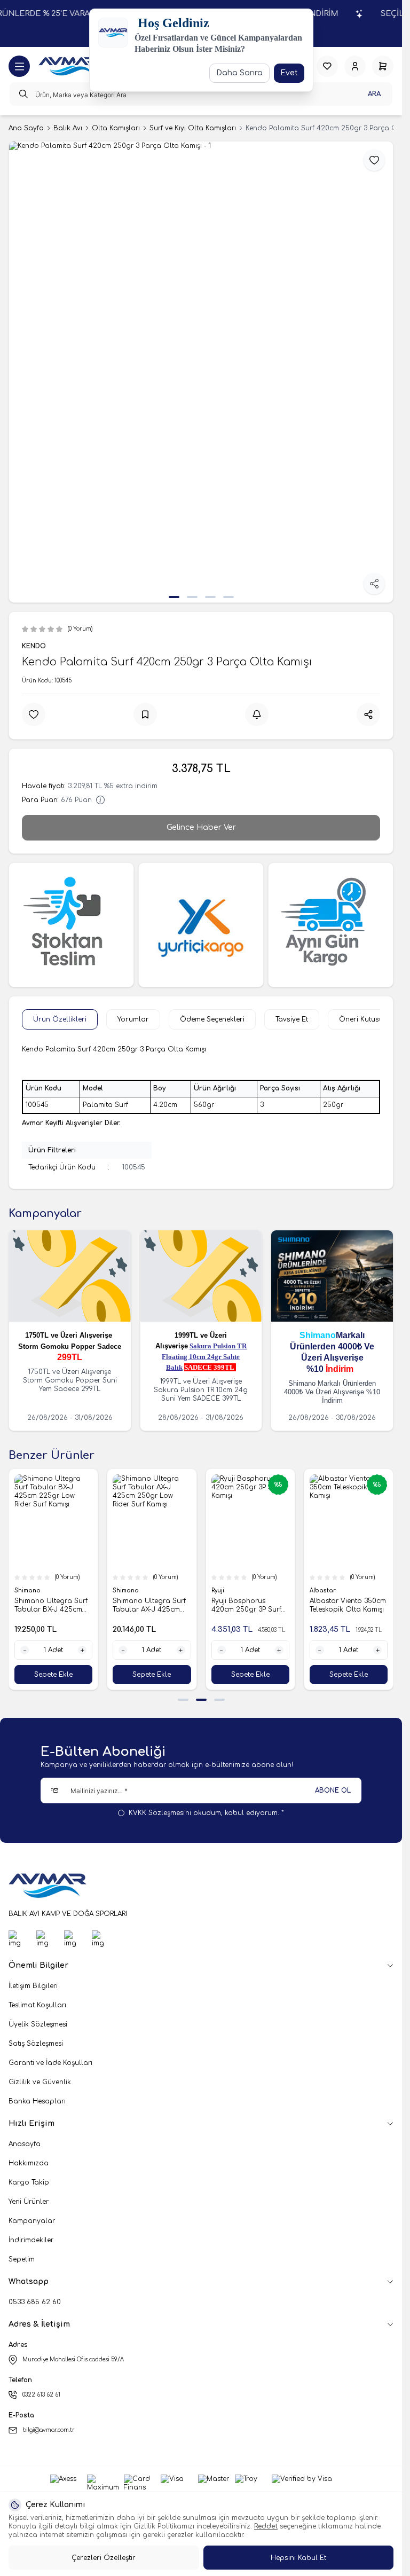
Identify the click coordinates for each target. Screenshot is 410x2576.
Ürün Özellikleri (60, 1019)
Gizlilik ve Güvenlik (40, 2082)
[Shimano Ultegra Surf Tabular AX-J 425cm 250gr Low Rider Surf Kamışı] (152, 1521)
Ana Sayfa (26, 128)
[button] (174, 597)
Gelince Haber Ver (201, 827)
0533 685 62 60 (35, 2302)
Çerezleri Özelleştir (104, 2558)
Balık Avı (68, 128)
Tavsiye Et (292, 1019)
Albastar (324, 1591)
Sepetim (22, 2259)
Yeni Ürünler (29, 2202)
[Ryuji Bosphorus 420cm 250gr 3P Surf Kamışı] (250, 1521)
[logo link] (68, 66)
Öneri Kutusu (361, 1019)
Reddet (266, 2526)
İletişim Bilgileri (33, 1986)
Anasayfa (25, 2144)
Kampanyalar (32, 2221)
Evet (289, 73)
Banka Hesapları (37, 2101)
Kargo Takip (29, 2182)
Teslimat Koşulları (37, 2005)
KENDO (34, 646)
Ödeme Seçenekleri (212, 1019)
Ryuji (219, 1591)
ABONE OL (333, 1790)
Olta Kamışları (116, 128)
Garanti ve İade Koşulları (50, 2063)
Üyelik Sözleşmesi (38, 2024)
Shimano (318, 1335)
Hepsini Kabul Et (298, 2558)
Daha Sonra (239, 73)
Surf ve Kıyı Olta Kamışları (193, 128)
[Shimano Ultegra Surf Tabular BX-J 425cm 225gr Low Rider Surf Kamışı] (53, 1521)
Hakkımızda (29, 2163)
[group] (201, 372)
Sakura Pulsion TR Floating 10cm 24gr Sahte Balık (204, 1357)
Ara (374, 94)
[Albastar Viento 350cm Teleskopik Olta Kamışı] (349, 1521)
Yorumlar (133, 1019)
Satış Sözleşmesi (36, 2044)
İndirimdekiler (31, 2240)
